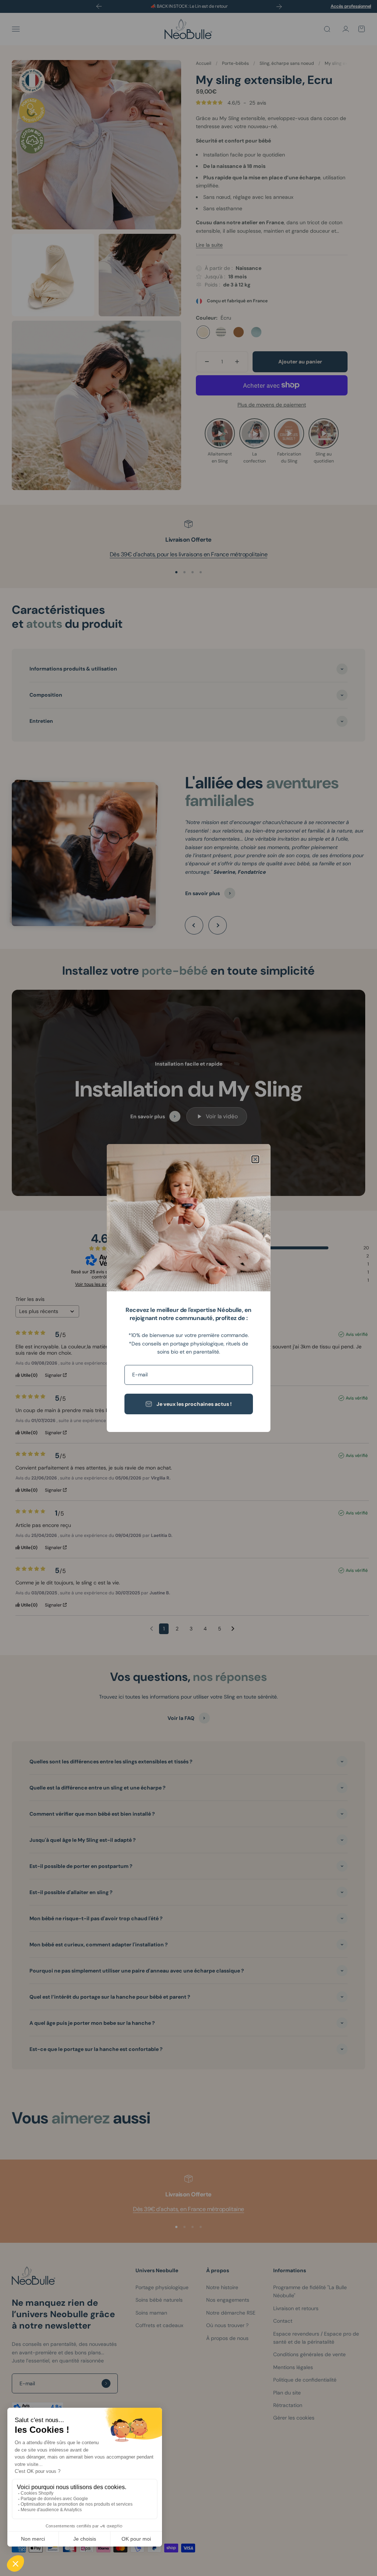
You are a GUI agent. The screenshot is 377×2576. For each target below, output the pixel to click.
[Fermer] (255, 1159)
